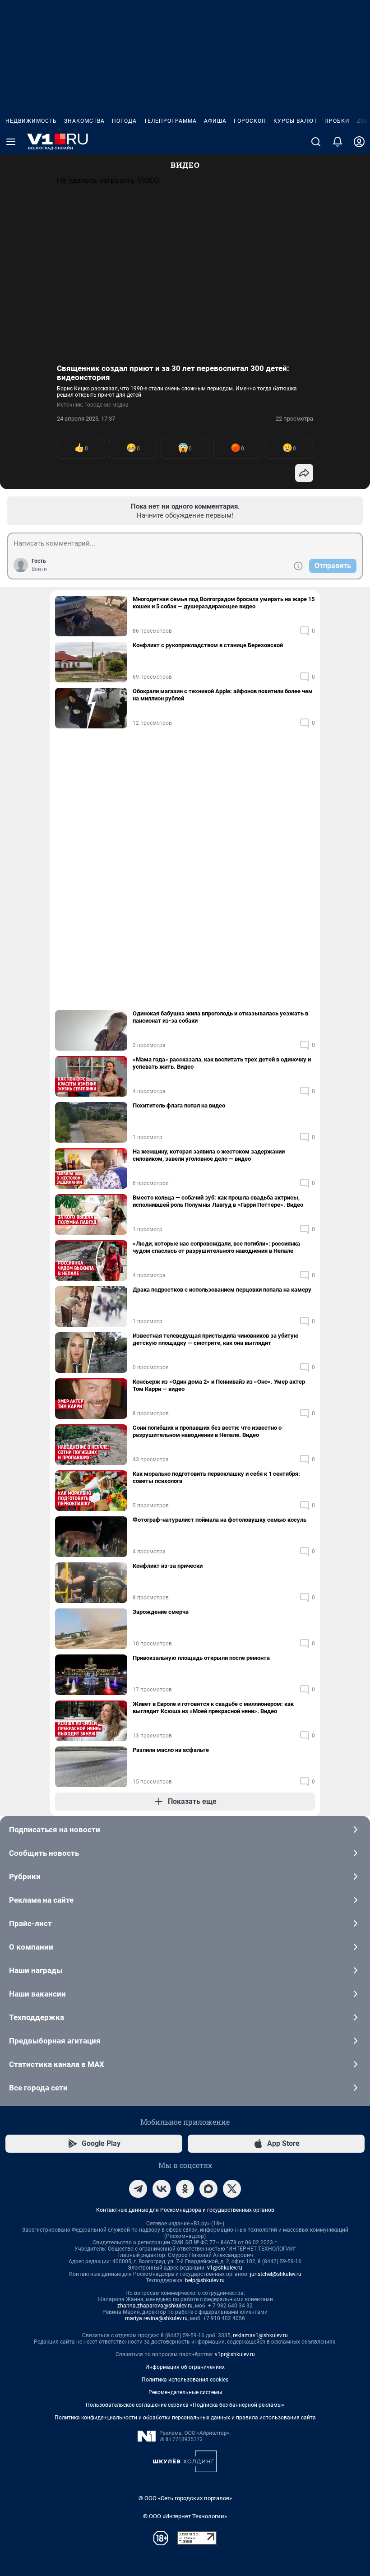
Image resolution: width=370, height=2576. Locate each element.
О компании (31, 1947)
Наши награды (36, 1970)
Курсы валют (295, 121)
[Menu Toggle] (11, 142)
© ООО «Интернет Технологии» (185, 2516)
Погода (124, 121)
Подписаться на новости (55, 1830)
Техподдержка (37, 2017)
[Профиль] (359, 142)
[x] (232, 2189)
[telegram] (138, 2189)
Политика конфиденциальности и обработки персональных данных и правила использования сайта (185, 2418)
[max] (208, 2189)
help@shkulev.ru (205, 2280)
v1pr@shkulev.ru (235, 2354)
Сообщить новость (44, 1853)
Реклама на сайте (41, 1900)
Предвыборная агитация (55, 2041)
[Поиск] (316, 142)
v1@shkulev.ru (225, 2268)
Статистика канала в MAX (57, 2064)
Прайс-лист (30, 1923)
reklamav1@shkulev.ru (260, 2335)
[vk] (162, 2189)
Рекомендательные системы (185, 2392)
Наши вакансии (37, 1994)
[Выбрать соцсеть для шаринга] (304, 473)
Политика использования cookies (185, 2380)
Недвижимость (31, 121)
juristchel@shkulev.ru (276, 2274)
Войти (39, 569)
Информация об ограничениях (185, 2367)
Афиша (215, 121)
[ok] (185, 2189)
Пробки (337, 121)
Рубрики (25, 1876)
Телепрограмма (170, 121)
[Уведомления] (338, 142)
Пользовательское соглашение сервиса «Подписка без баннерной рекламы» (185, 2405)
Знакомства (84, 121)
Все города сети (38, 2088)
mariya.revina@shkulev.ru (156, 2318)
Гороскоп (250, 121)
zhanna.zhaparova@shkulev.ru (155, 2306)
